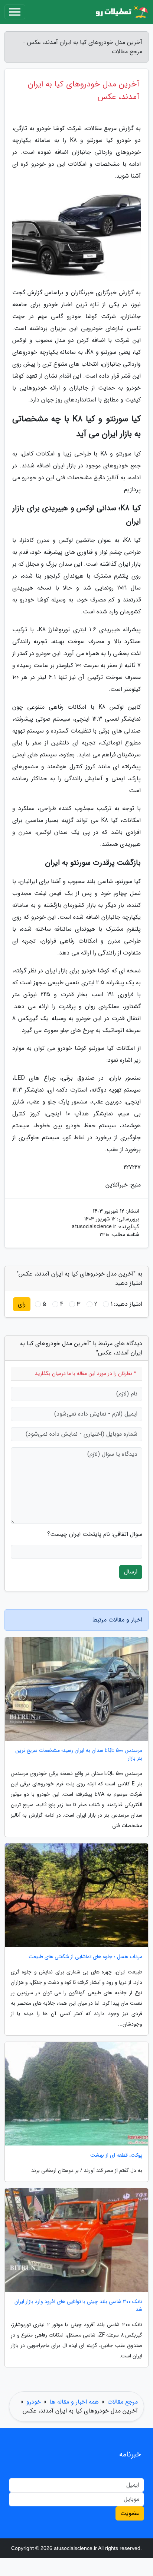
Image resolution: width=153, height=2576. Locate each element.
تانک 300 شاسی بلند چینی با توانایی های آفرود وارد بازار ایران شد (78, 2306)
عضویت (130, 2513)
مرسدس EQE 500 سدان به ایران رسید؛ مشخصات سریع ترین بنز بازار (79, 1754)
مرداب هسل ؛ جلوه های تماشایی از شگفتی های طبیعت (85, 1957)
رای (22, 1304)
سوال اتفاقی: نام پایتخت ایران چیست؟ (95, 1534)
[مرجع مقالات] (121, 12)
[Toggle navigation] (15, 12)
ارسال (131, 1572)
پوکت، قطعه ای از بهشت (116, 2155)
